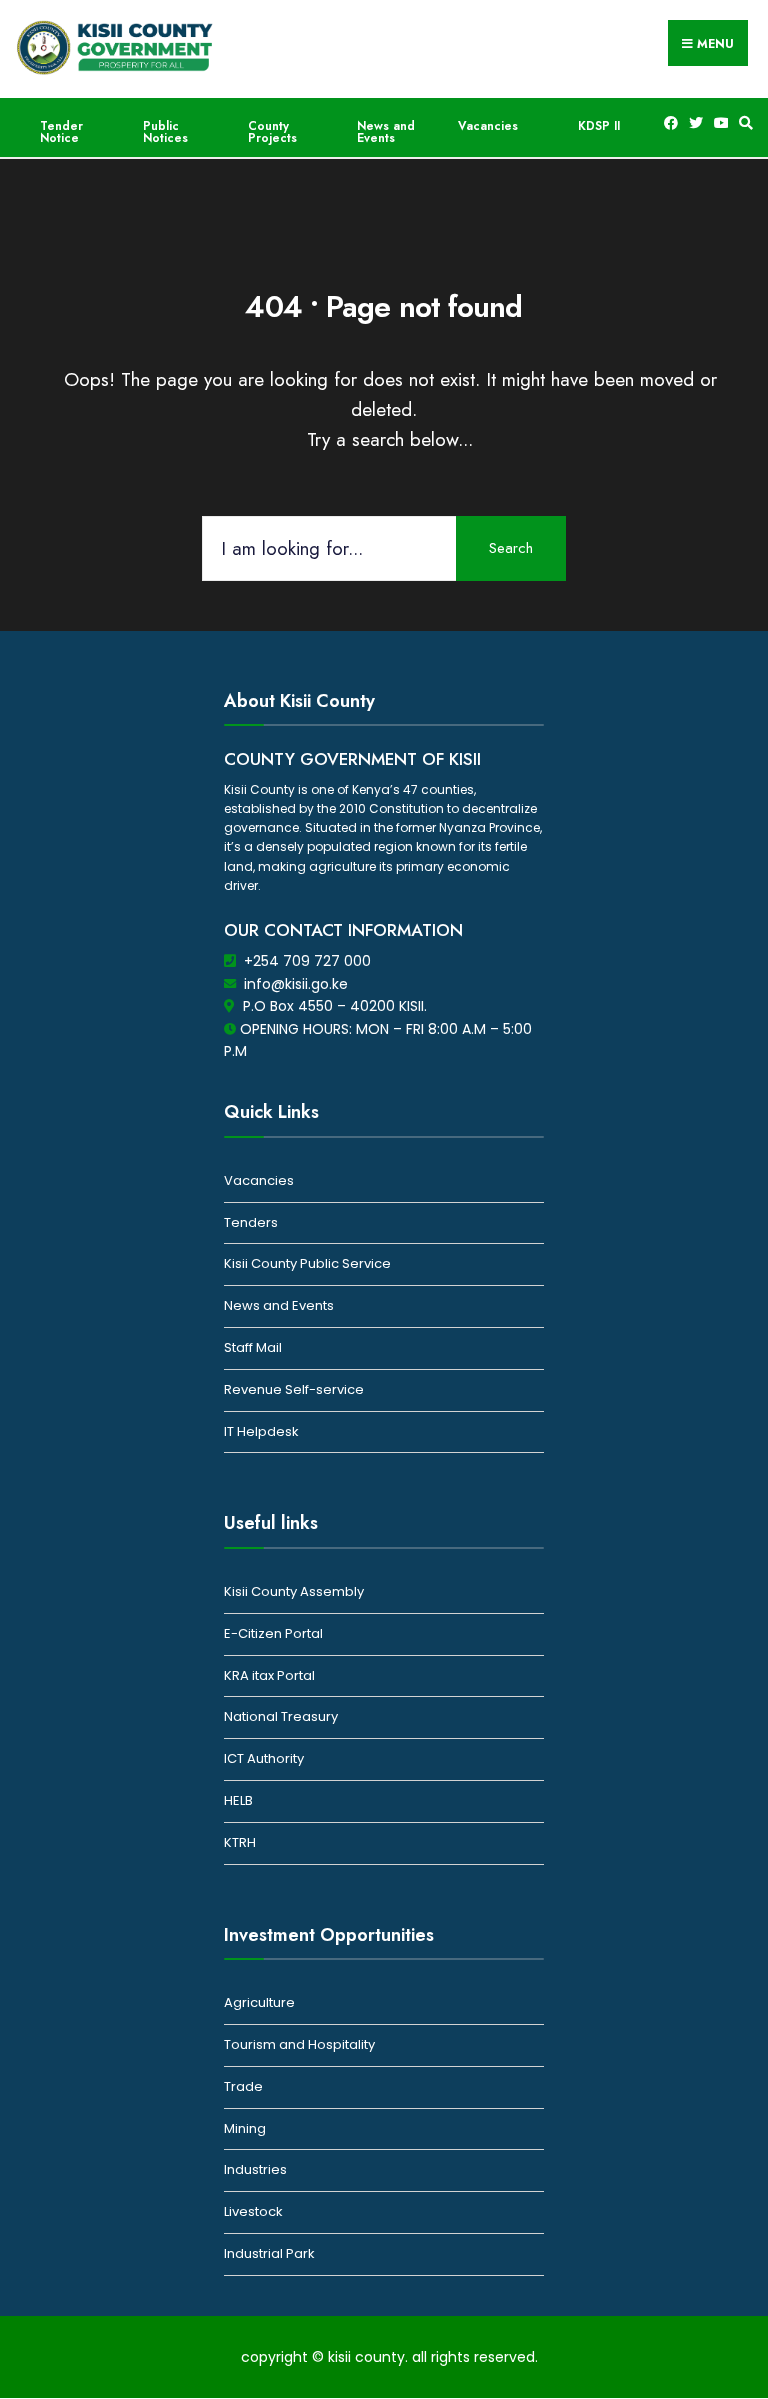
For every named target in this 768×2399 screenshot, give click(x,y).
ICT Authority (264, 1758)
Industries (255, 2169)
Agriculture (259, 2002)
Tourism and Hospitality (299, 2044)
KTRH (240, 1842)
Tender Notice (61, 132)
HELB (238, 1800)
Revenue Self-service (294, 1389)
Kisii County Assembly (294, 1591)
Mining (245, 2128)
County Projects (272, 132)
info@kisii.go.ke (296, 984)
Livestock (253, 2211)
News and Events (386, 132)
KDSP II (599, 126)
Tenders (251, 1222)
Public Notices (165, 132)
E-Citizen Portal (273, 1633)
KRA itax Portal (269, 1675)
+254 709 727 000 (307, 961)
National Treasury (281, 1716)
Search (511, 548)
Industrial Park (269, 2253)
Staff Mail (253, 1347)
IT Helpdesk (261, 1431)
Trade (243, 2086)
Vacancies (488, 126)
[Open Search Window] (743, 123)
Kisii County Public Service (307, 1263)
